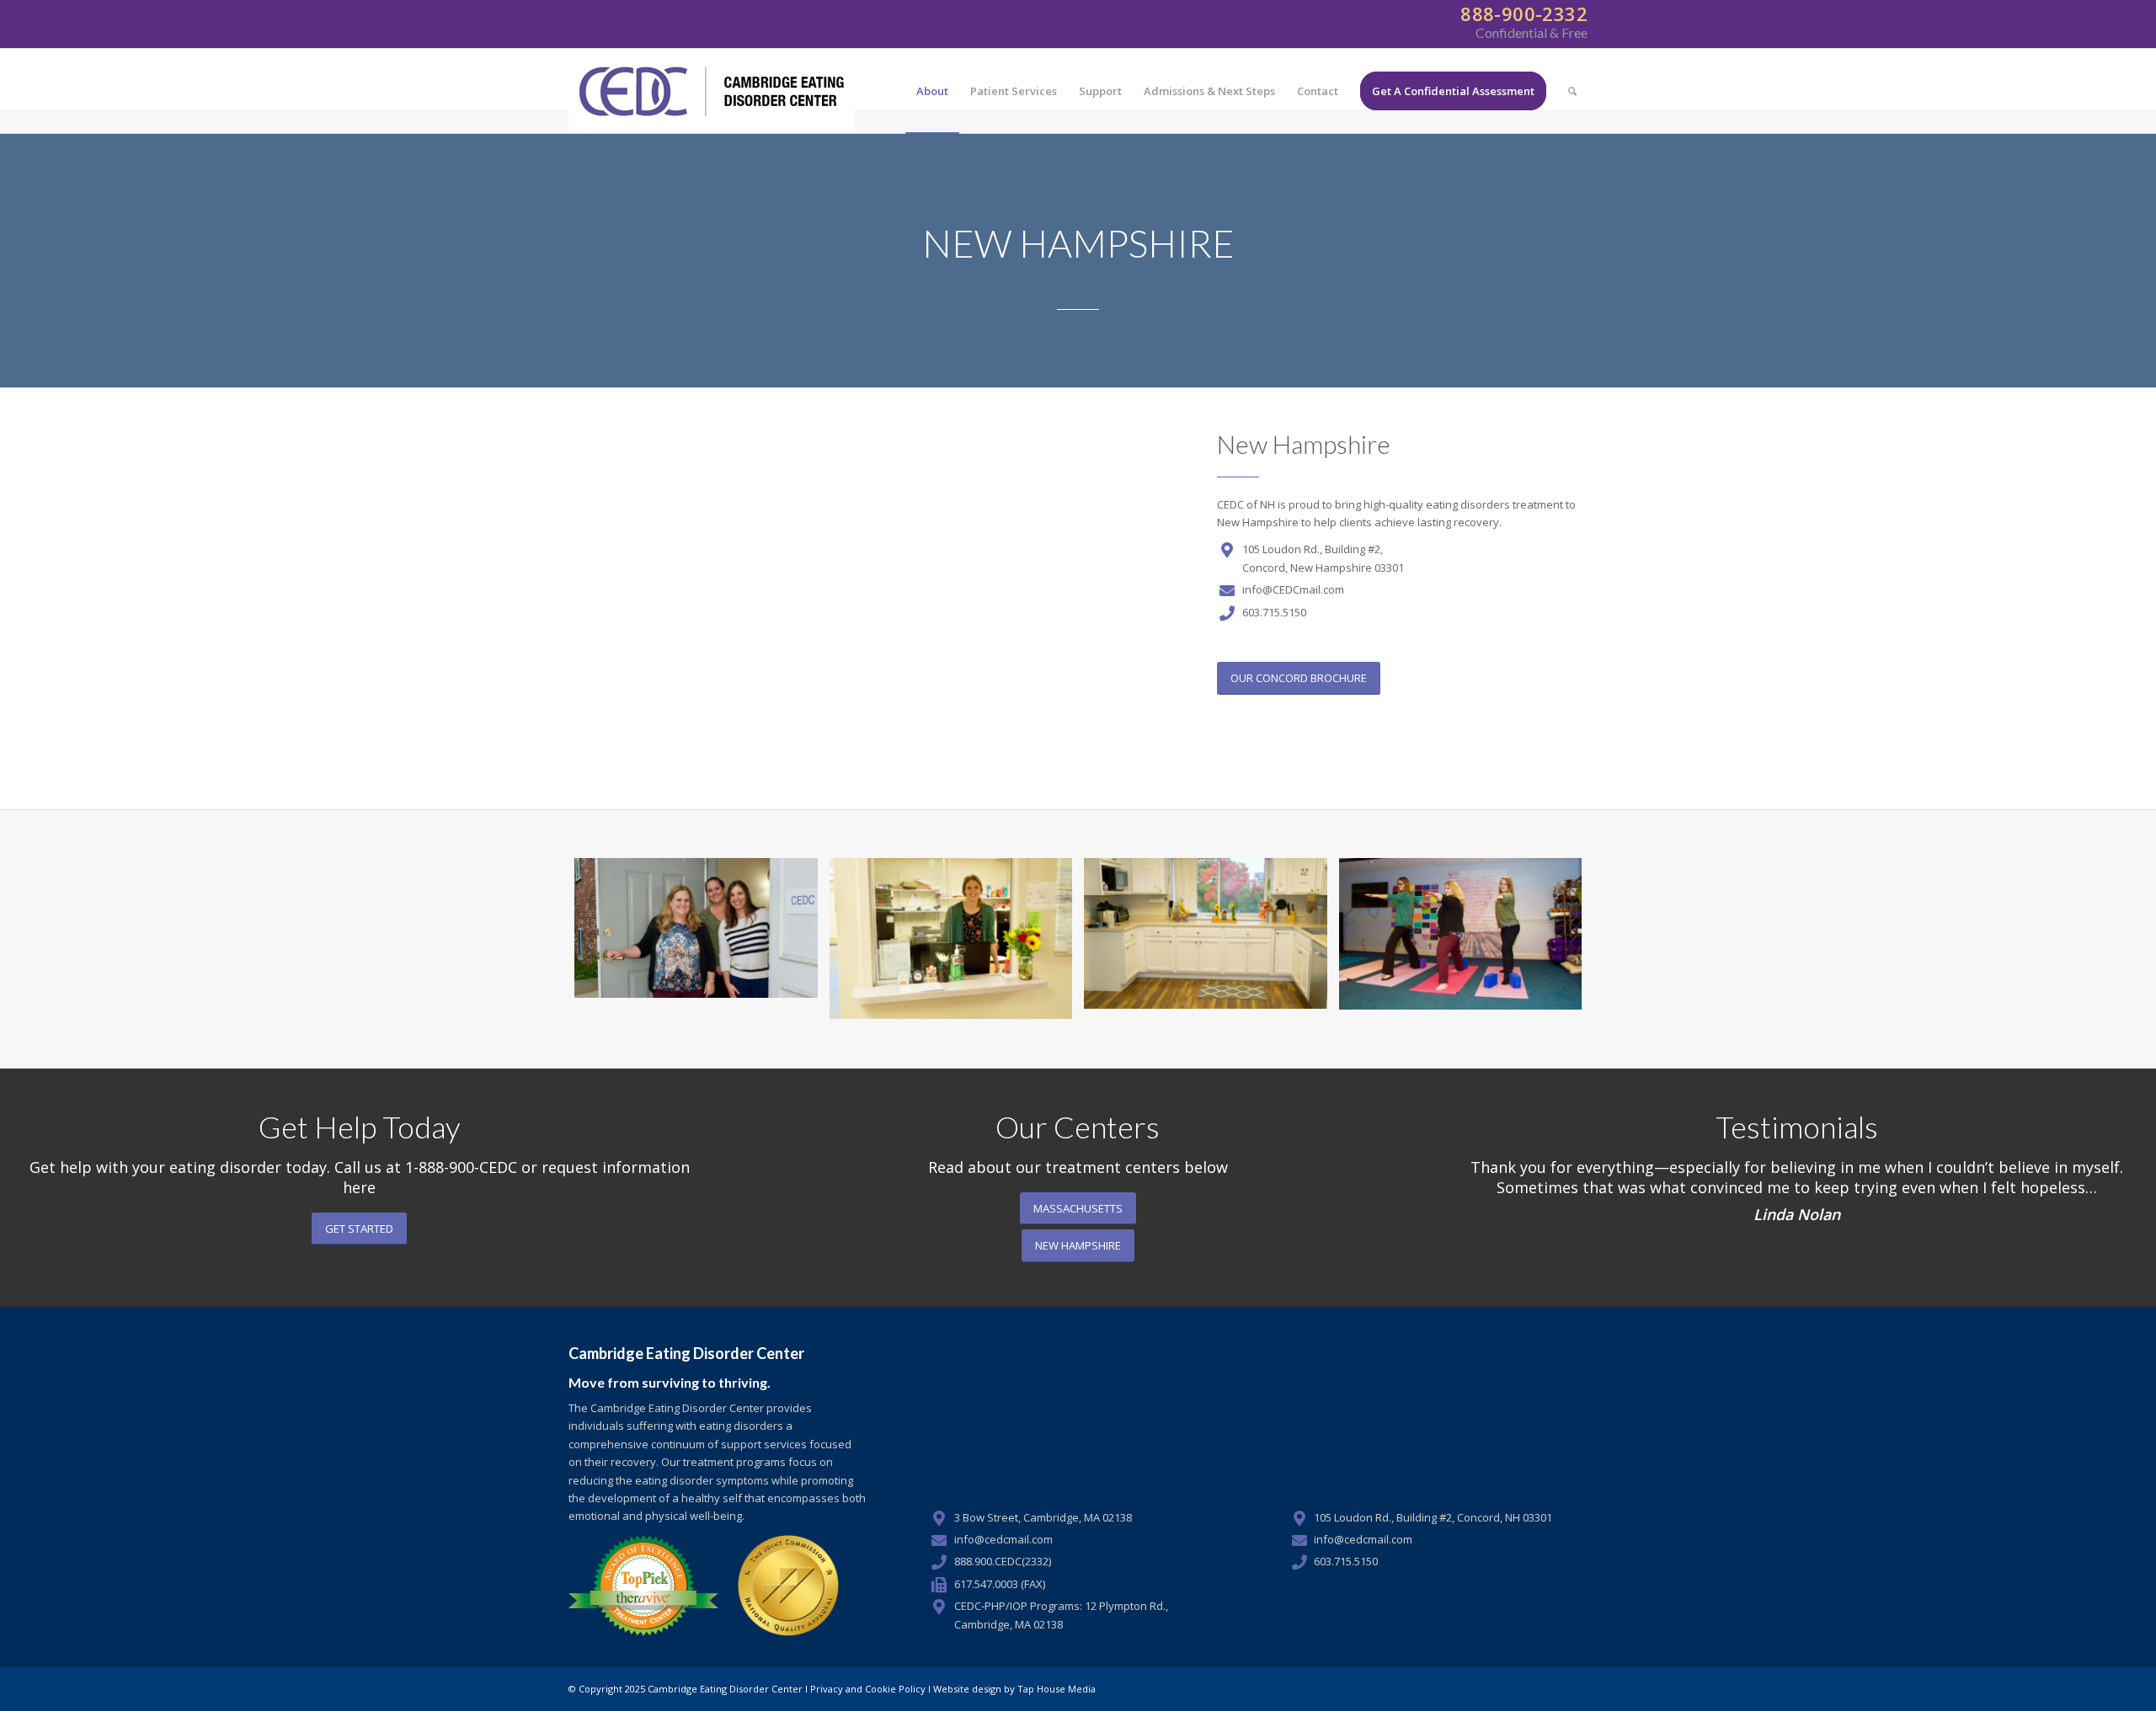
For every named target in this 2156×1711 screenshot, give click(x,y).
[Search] (1572, 91)
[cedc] (712, 91)
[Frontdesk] (951, 938)
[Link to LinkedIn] (1575, 1688)
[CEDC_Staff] (696, 938)
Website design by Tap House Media (1014, 1689)
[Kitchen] (1206, 938)
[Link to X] (1550, 1688)
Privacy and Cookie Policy (868, 1689)
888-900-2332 (1521, 13)
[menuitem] (932, 91)
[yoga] (1461, 938)
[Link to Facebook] (1524, 1688)
